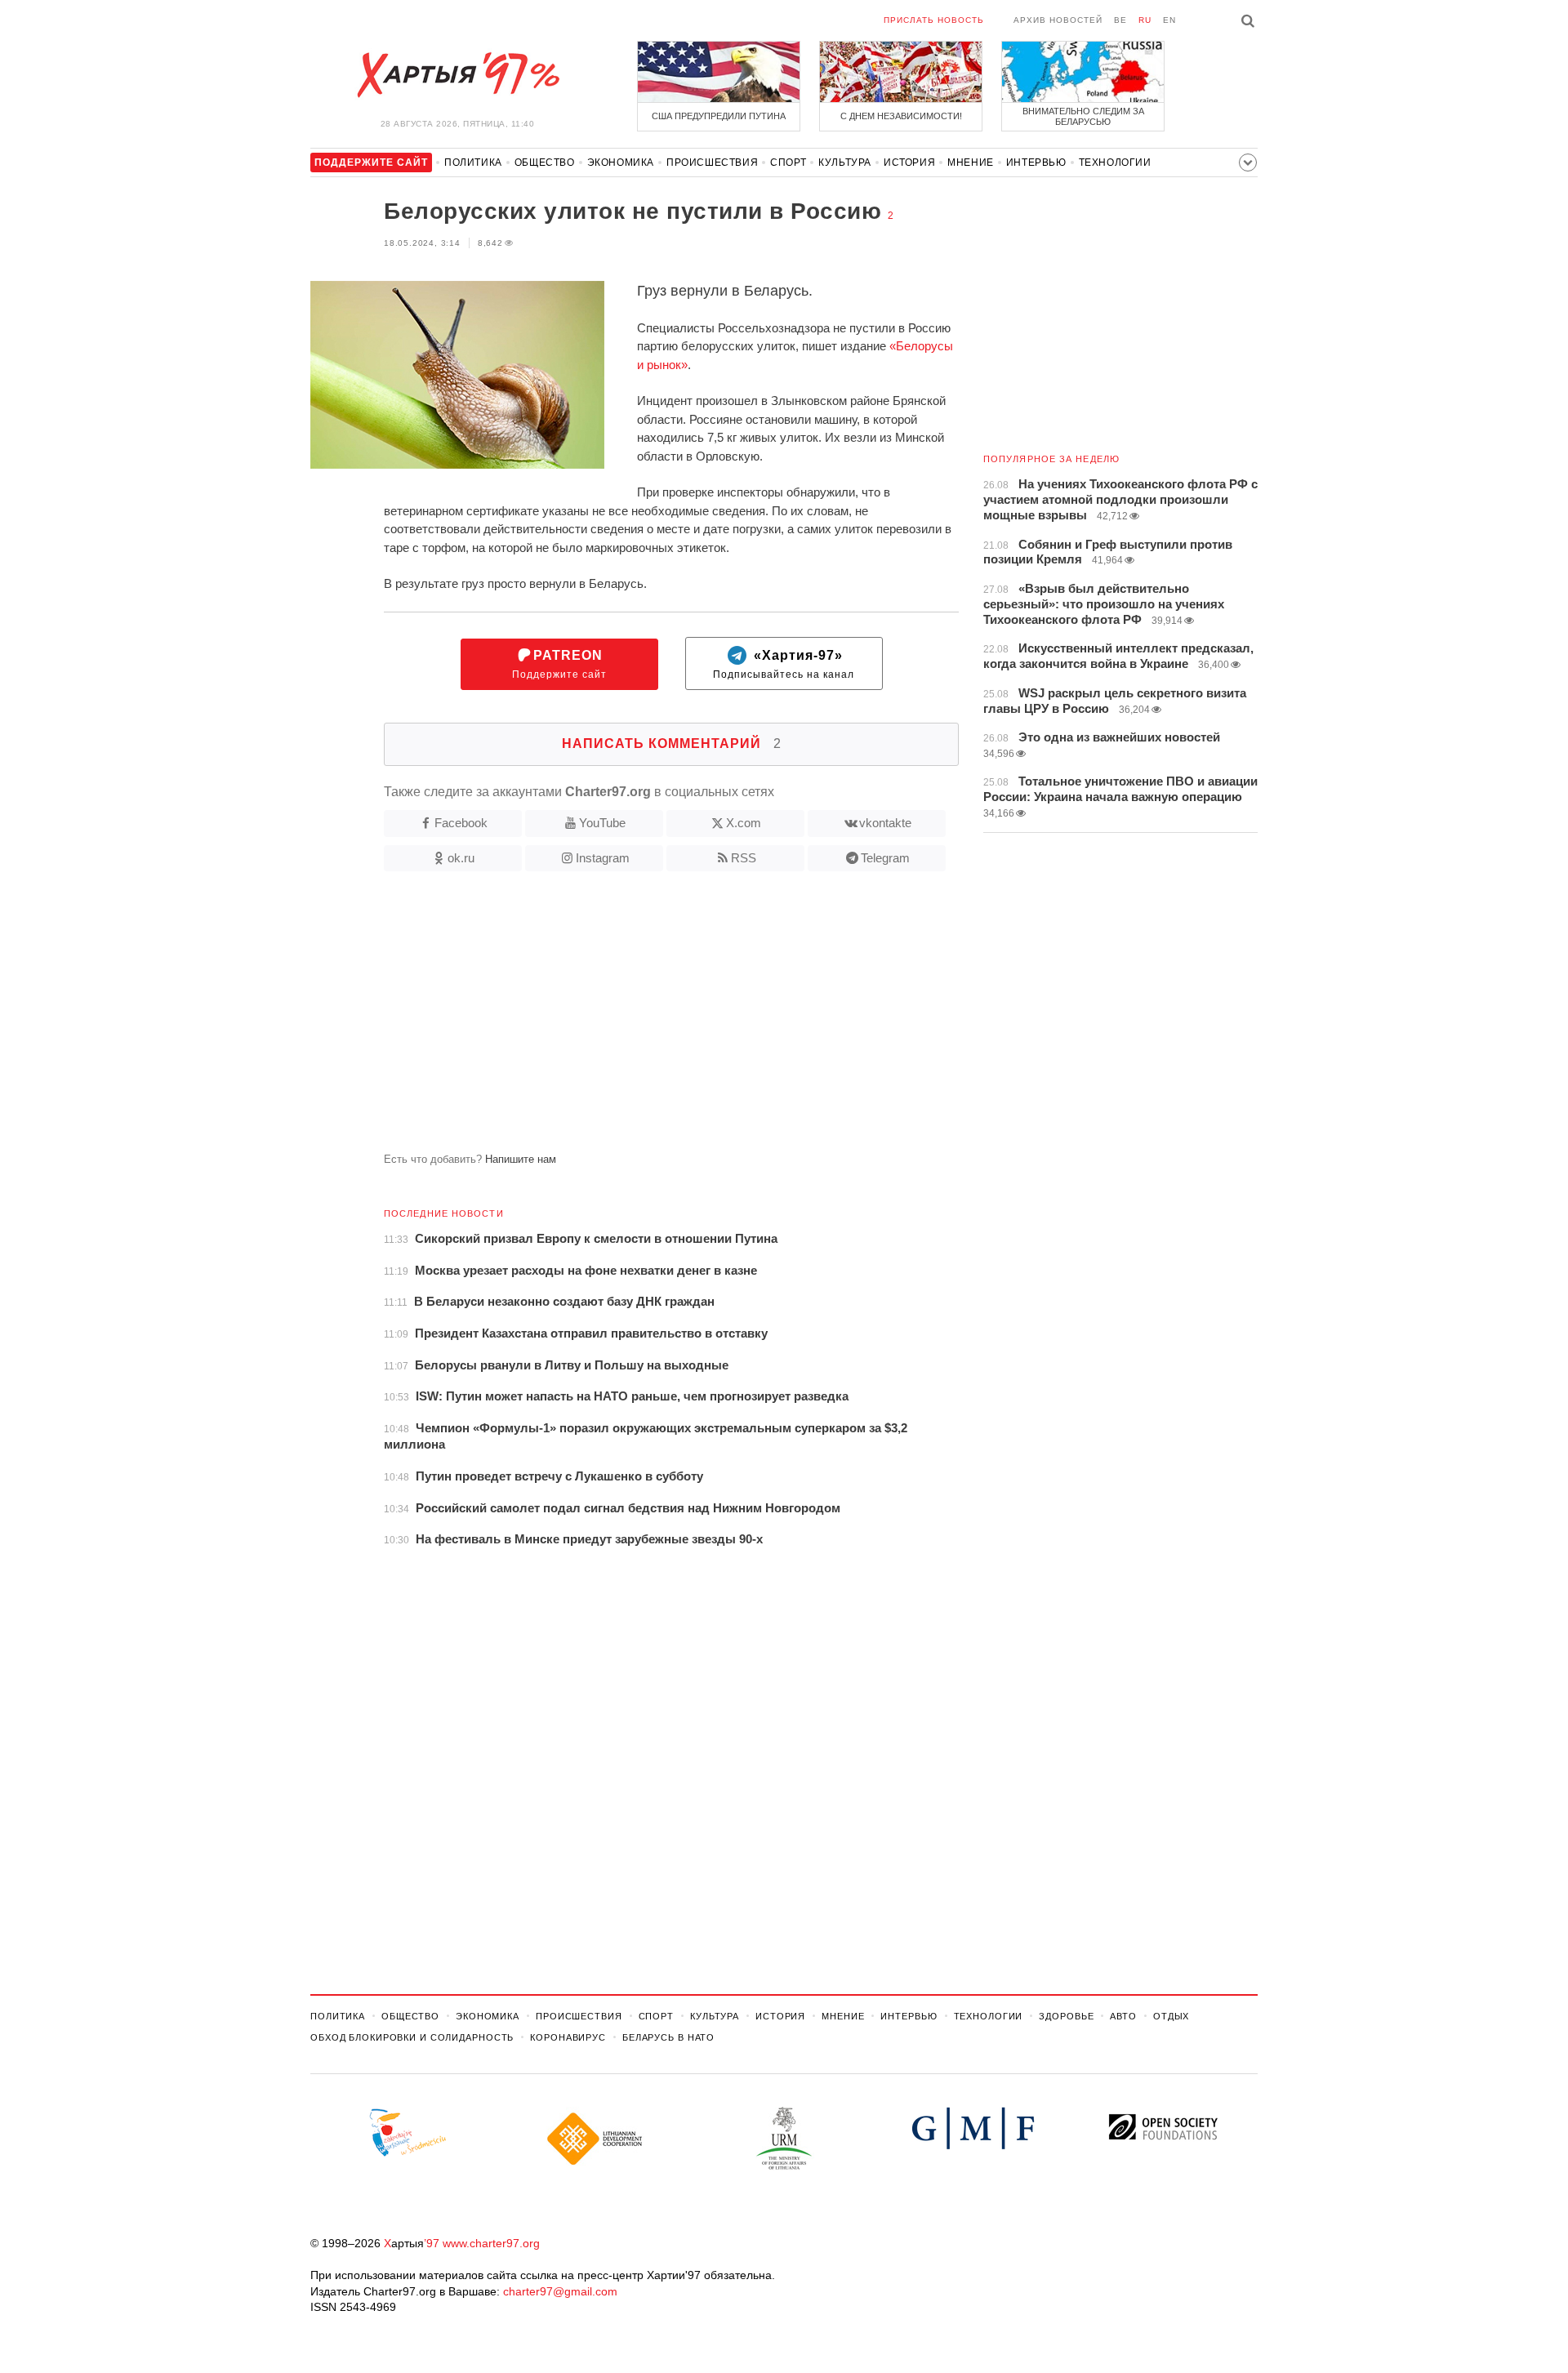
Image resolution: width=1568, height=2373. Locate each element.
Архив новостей (1058, 20)
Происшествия (712, 163)
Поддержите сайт (559, 664)
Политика (473, 163)
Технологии (1115, 163)
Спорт (788, 163)
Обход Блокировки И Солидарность (412, 2037)
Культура (845, 163)
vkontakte (885, 823)
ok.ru (461, 858)
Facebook (461, 823)
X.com (744, 823)
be (1120, 20)
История (909, 163)
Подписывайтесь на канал (784, 664)
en (1169, 20)
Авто (1123, 2016)
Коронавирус (568, 2037)
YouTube (602, 823)
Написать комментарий (672, 744)
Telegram (885, 858)
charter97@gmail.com (560, 2291)
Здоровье (1066, 2016)
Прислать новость (934, 20)
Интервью (1036, 163)
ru (1145, 20)
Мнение (971, 163)
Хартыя (457, 75)
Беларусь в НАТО (668, 2037)
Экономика (621, 163)
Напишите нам (521, 1159)
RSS (744, 858)
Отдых (1171, 2016)
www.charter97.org (491, 2243)
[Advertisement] (635, 1018)
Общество (545, 163)
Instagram (603, 858)
